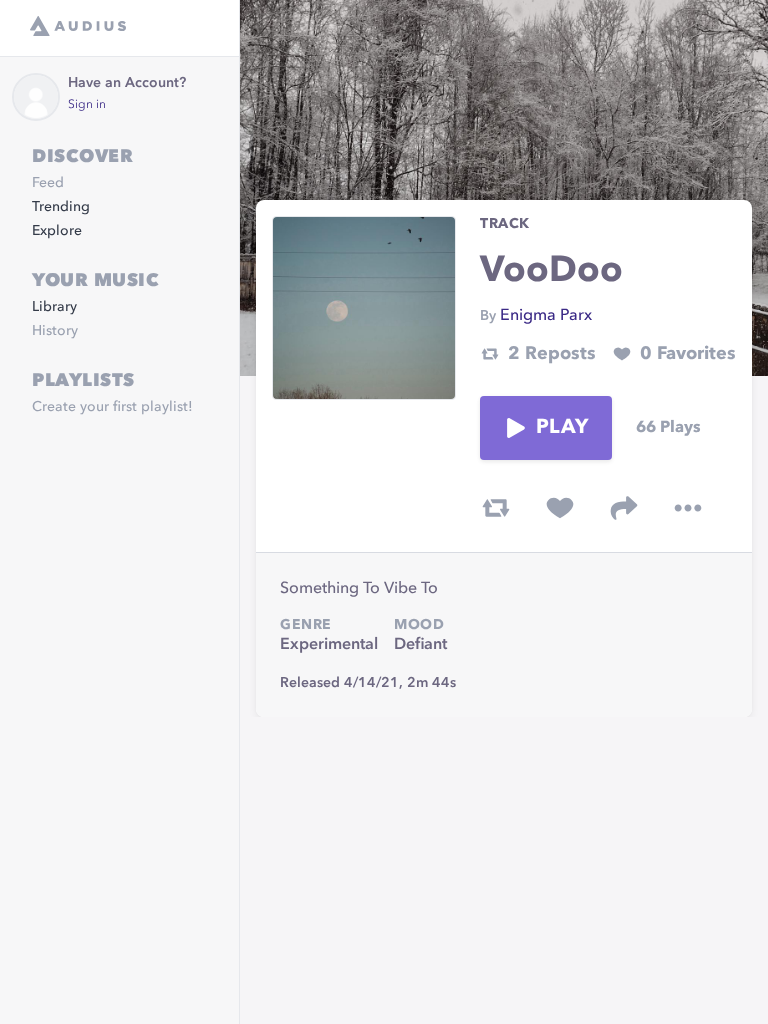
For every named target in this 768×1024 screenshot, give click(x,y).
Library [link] (54, 307)
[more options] (688, 508)
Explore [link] (57, 231)
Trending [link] (61, 207)
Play (562, 428)
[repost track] (496, 508)
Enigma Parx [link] (546, 316)
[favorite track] (560, 508)
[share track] (624, 508)
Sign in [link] (87, 105)
